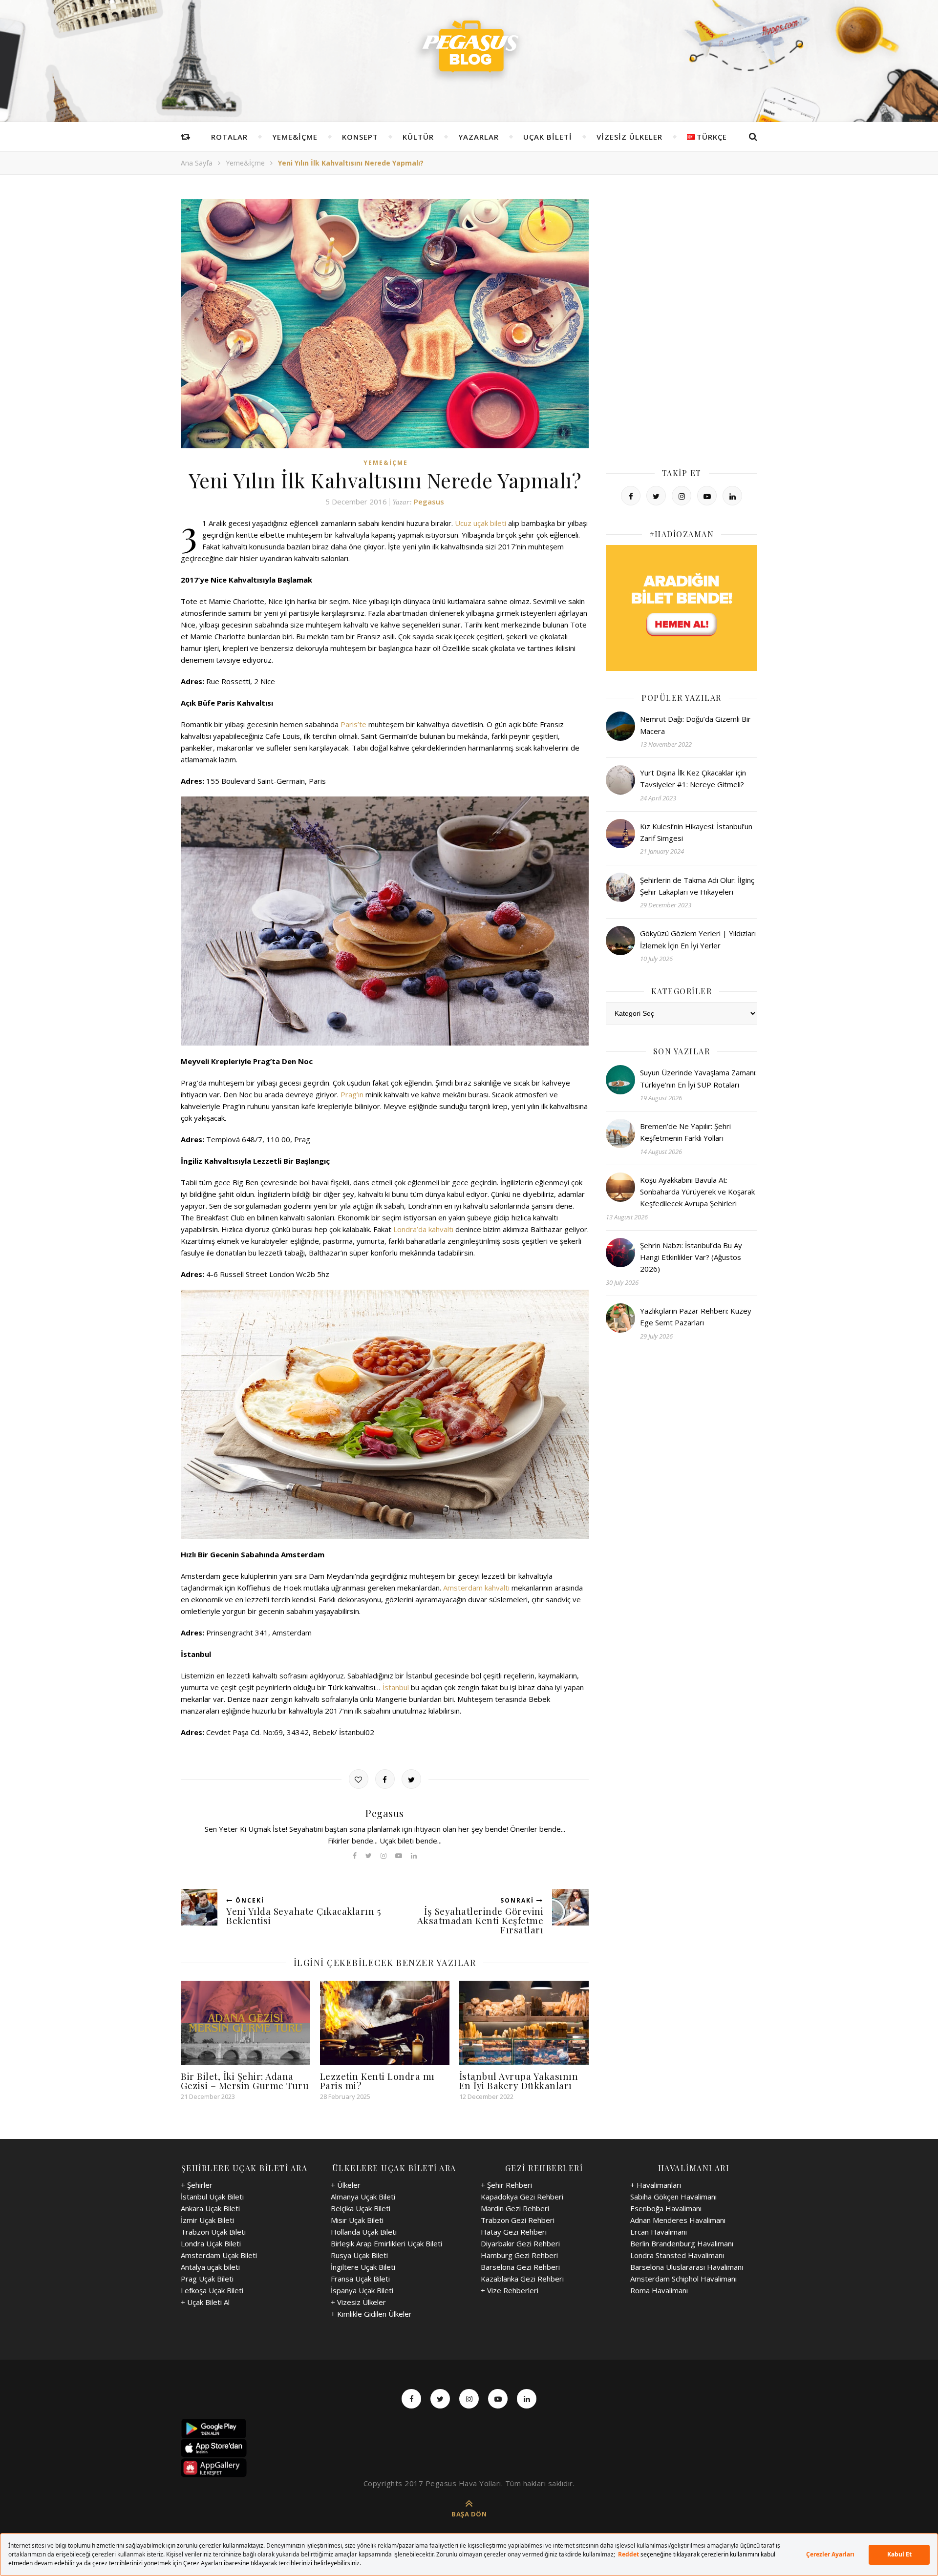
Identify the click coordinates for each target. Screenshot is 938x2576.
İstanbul (396, 1687)
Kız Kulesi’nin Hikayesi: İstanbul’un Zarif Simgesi (696, 832)
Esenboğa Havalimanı (666, 2208)
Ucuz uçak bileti (480, 523)
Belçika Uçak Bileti (361, 2208)
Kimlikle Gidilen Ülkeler (374, 2314)
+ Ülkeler (346, 2185)
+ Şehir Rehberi (506, 2185)
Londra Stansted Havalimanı (677, 2255)
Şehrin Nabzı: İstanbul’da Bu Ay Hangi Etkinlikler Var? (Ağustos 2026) (691, 1257)
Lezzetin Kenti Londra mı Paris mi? (377, 2081)
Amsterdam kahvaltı (476, 1588)
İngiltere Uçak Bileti (363, 2267)
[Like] (359, 1779)
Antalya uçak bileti (210, 2267)
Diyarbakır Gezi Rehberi (520, 2243)
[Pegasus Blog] (469, 49)
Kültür (418, 137)
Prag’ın (352, 1094)
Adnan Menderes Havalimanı (678, 2220)
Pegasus (429, 502)
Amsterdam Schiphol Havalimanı (683, 2279)
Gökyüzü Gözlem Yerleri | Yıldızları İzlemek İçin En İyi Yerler (698, 939)
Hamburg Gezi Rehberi (519, 2255)
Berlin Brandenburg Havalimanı (682, 2243)
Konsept (360, 137)
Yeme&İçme (295, 137)
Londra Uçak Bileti (211, 2243)
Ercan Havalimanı (659, 2232)
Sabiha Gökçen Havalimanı (673, 2197)
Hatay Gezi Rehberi (514, 2232)
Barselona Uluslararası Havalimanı (687, 2267)
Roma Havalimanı (659, 2290)
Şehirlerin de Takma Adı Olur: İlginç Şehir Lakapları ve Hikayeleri (697, 886)
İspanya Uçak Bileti (362, 2290)
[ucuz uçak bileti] (682, 608)
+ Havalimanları (656, 2185)
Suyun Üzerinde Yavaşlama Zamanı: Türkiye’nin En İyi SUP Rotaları (698, 1078)
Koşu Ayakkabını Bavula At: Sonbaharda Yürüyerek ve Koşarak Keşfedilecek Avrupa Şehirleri (697, 1192)
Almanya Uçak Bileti (363, 2197)
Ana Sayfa (197, 163)
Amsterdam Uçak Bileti (219, 2255)
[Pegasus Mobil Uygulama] (469, 2429)
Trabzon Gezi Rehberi (518, 2220)
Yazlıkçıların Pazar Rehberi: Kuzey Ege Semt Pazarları (696, 1317)
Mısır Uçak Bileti (357, 2220)
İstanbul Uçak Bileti (212, 2197)
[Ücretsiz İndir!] (469, 2448)
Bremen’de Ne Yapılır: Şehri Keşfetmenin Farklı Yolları (685, 1132)
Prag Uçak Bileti (207, 2279)
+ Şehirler (197, 2185)
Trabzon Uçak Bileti (213, 2232)
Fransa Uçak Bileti (360, 2279)
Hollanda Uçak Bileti (364, 2232)
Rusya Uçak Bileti (359, 2255)
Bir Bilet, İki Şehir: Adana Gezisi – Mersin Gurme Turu (245, 2081)
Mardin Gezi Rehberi (515, 2208)
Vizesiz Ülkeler (629, 137)
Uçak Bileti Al (208, 2302)
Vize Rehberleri (513, 2290)
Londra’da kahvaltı (423, 1229)
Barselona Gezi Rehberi (520, 2267)
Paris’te (353, 724)
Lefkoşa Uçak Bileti (212, 2290)
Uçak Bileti (548, 137)
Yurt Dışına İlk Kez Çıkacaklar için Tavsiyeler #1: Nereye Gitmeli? (693, 778)
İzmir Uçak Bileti (207, 2220)
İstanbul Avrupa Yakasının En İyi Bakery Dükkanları (519, 2081)
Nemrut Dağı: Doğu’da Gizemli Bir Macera (695, 725)
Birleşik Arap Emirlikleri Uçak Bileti (386, 2243)
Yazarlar (479, 137)
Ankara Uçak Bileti (210, 2208)
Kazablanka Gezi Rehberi (522, 2279)
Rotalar (229, 137)
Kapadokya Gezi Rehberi (522, 2197)
